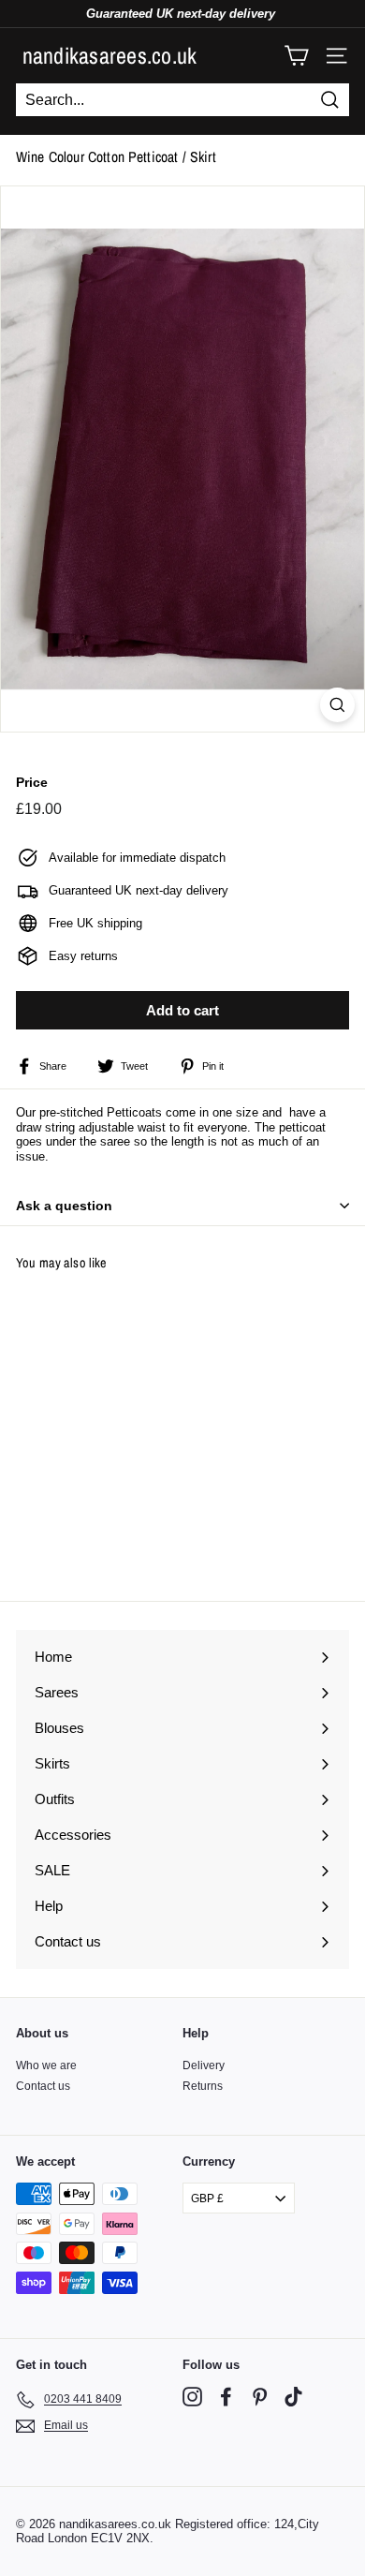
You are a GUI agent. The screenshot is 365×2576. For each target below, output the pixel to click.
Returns (203, 2086)
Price (32, 782)
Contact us (43, 2086)
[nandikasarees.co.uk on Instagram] (192, 2397)
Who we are (46, 2065)
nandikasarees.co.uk (110, 55)
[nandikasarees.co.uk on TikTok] (293, 2397)
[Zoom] (337, 705)
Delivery (204, 2065)
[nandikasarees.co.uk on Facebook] (226, 2397)
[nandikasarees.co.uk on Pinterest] (260, 2397)
